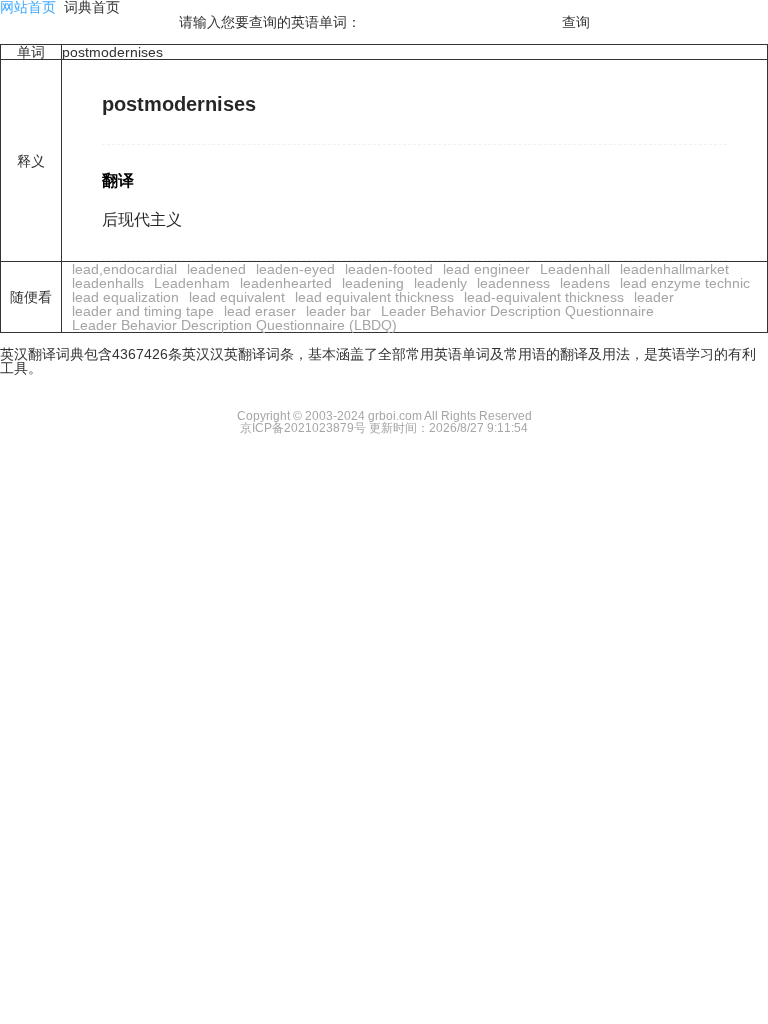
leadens (585, 283)
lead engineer (486, 269)
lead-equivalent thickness (544, 297)
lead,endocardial (124, 269)
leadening (373, 283)
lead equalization (125, 297)
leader (654, 297)
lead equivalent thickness (374, 297)
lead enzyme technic (685, 283)
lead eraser (260, 311)
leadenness (513, 283)
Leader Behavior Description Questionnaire (517, 311)
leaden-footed (389, 269)
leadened (216, 269)
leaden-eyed (295, 269)
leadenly (440, 283)
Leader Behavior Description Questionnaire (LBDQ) (234, 325)
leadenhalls (108, 283)
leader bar (338, 311)
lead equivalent (237, 297)
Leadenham (192, 283)
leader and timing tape (143, 311)
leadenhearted (286, 283)
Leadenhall (575, 269)
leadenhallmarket (674, 269)
